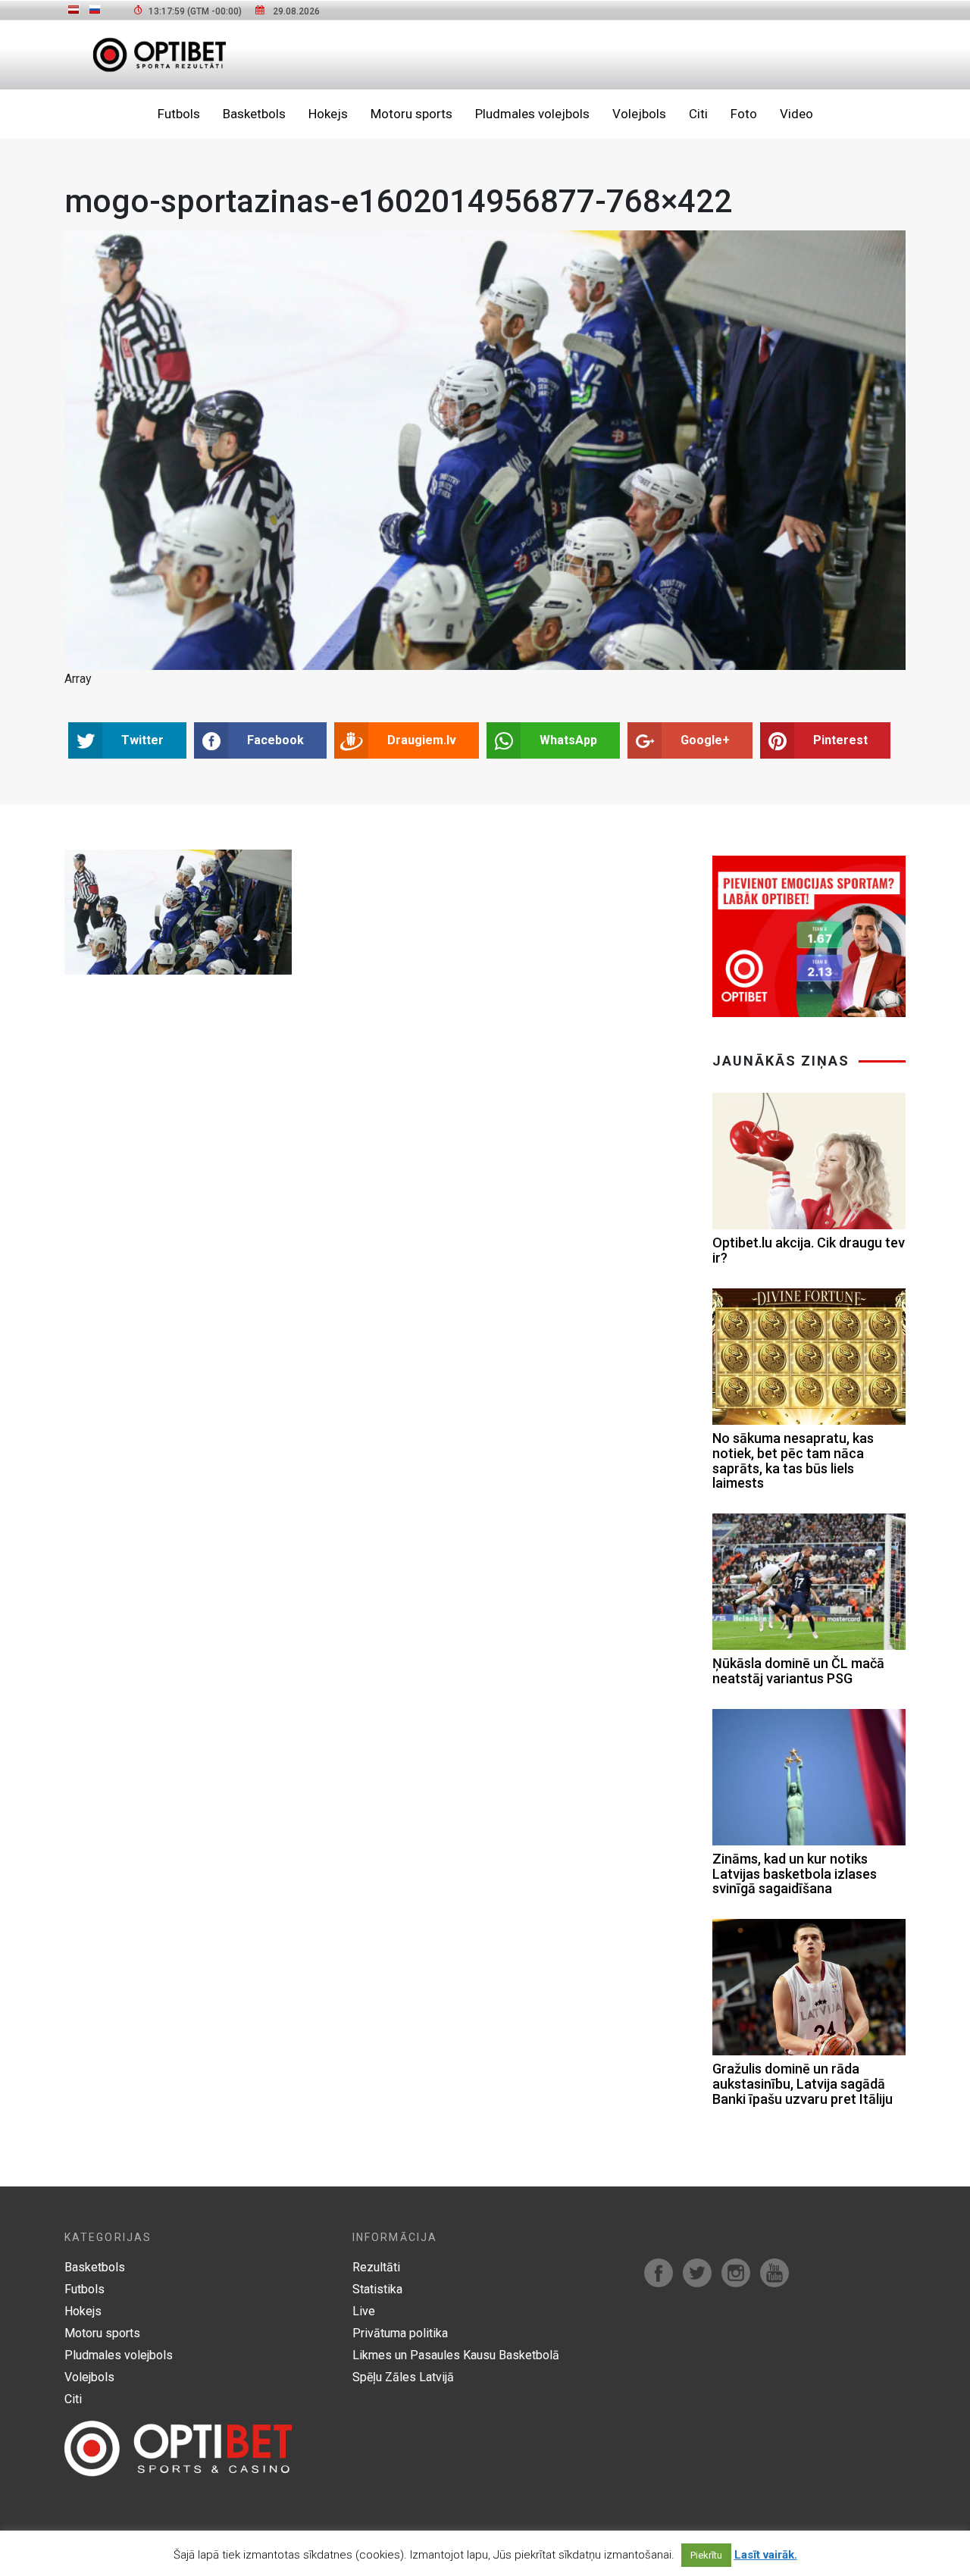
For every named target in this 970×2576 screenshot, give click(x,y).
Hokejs (328, 114)
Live (364, 2311)
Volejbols (639, 114)
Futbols (179, 114)
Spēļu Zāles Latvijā (403, 2377)
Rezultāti (376, 2267)
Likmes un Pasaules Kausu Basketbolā (456, 2355)
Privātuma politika (400, 2333)
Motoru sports (411, 114)
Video (796, 114)
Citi (698, 114)
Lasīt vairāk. (766, 2555)
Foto (744, 114)
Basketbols (254, 114)
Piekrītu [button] (706, 2555)
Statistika (377, 2289)
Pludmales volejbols (532, 114)
